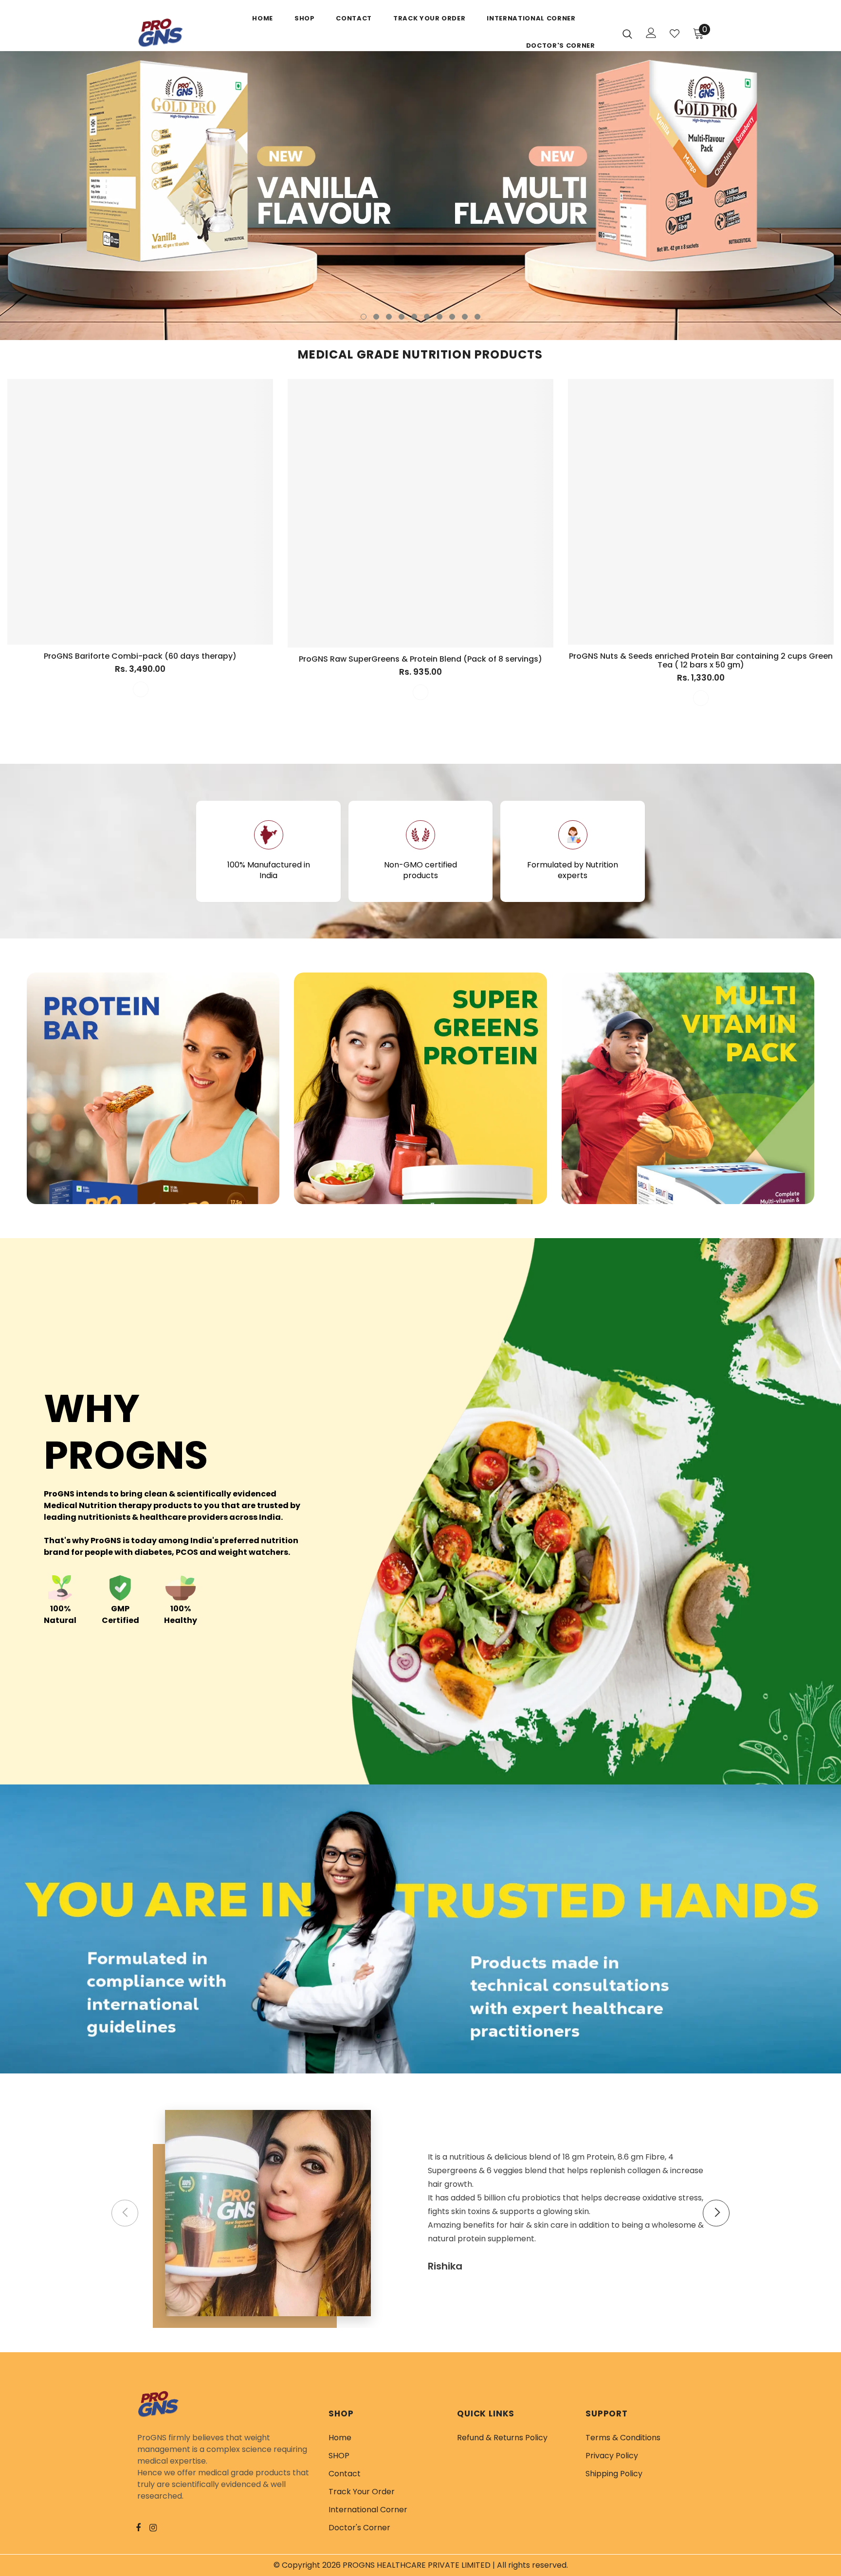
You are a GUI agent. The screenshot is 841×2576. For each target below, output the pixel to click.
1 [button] (364, 317)
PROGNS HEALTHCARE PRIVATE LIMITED (417, 2565)
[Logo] (184, 34)
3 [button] (389, 317)
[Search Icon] (627, 34)
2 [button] (376, 317)
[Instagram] (158, 2527)
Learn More (153, 1173)
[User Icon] (651, 33)
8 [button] (452, 317)
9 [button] (465, 317)
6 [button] (427, 317)
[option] (420, 196)
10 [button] (477, 317)
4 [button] (402, 317)
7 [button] (439, 317)
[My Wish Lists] (675, 34)
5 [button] (414, 317)
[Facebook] (145, 2527)
